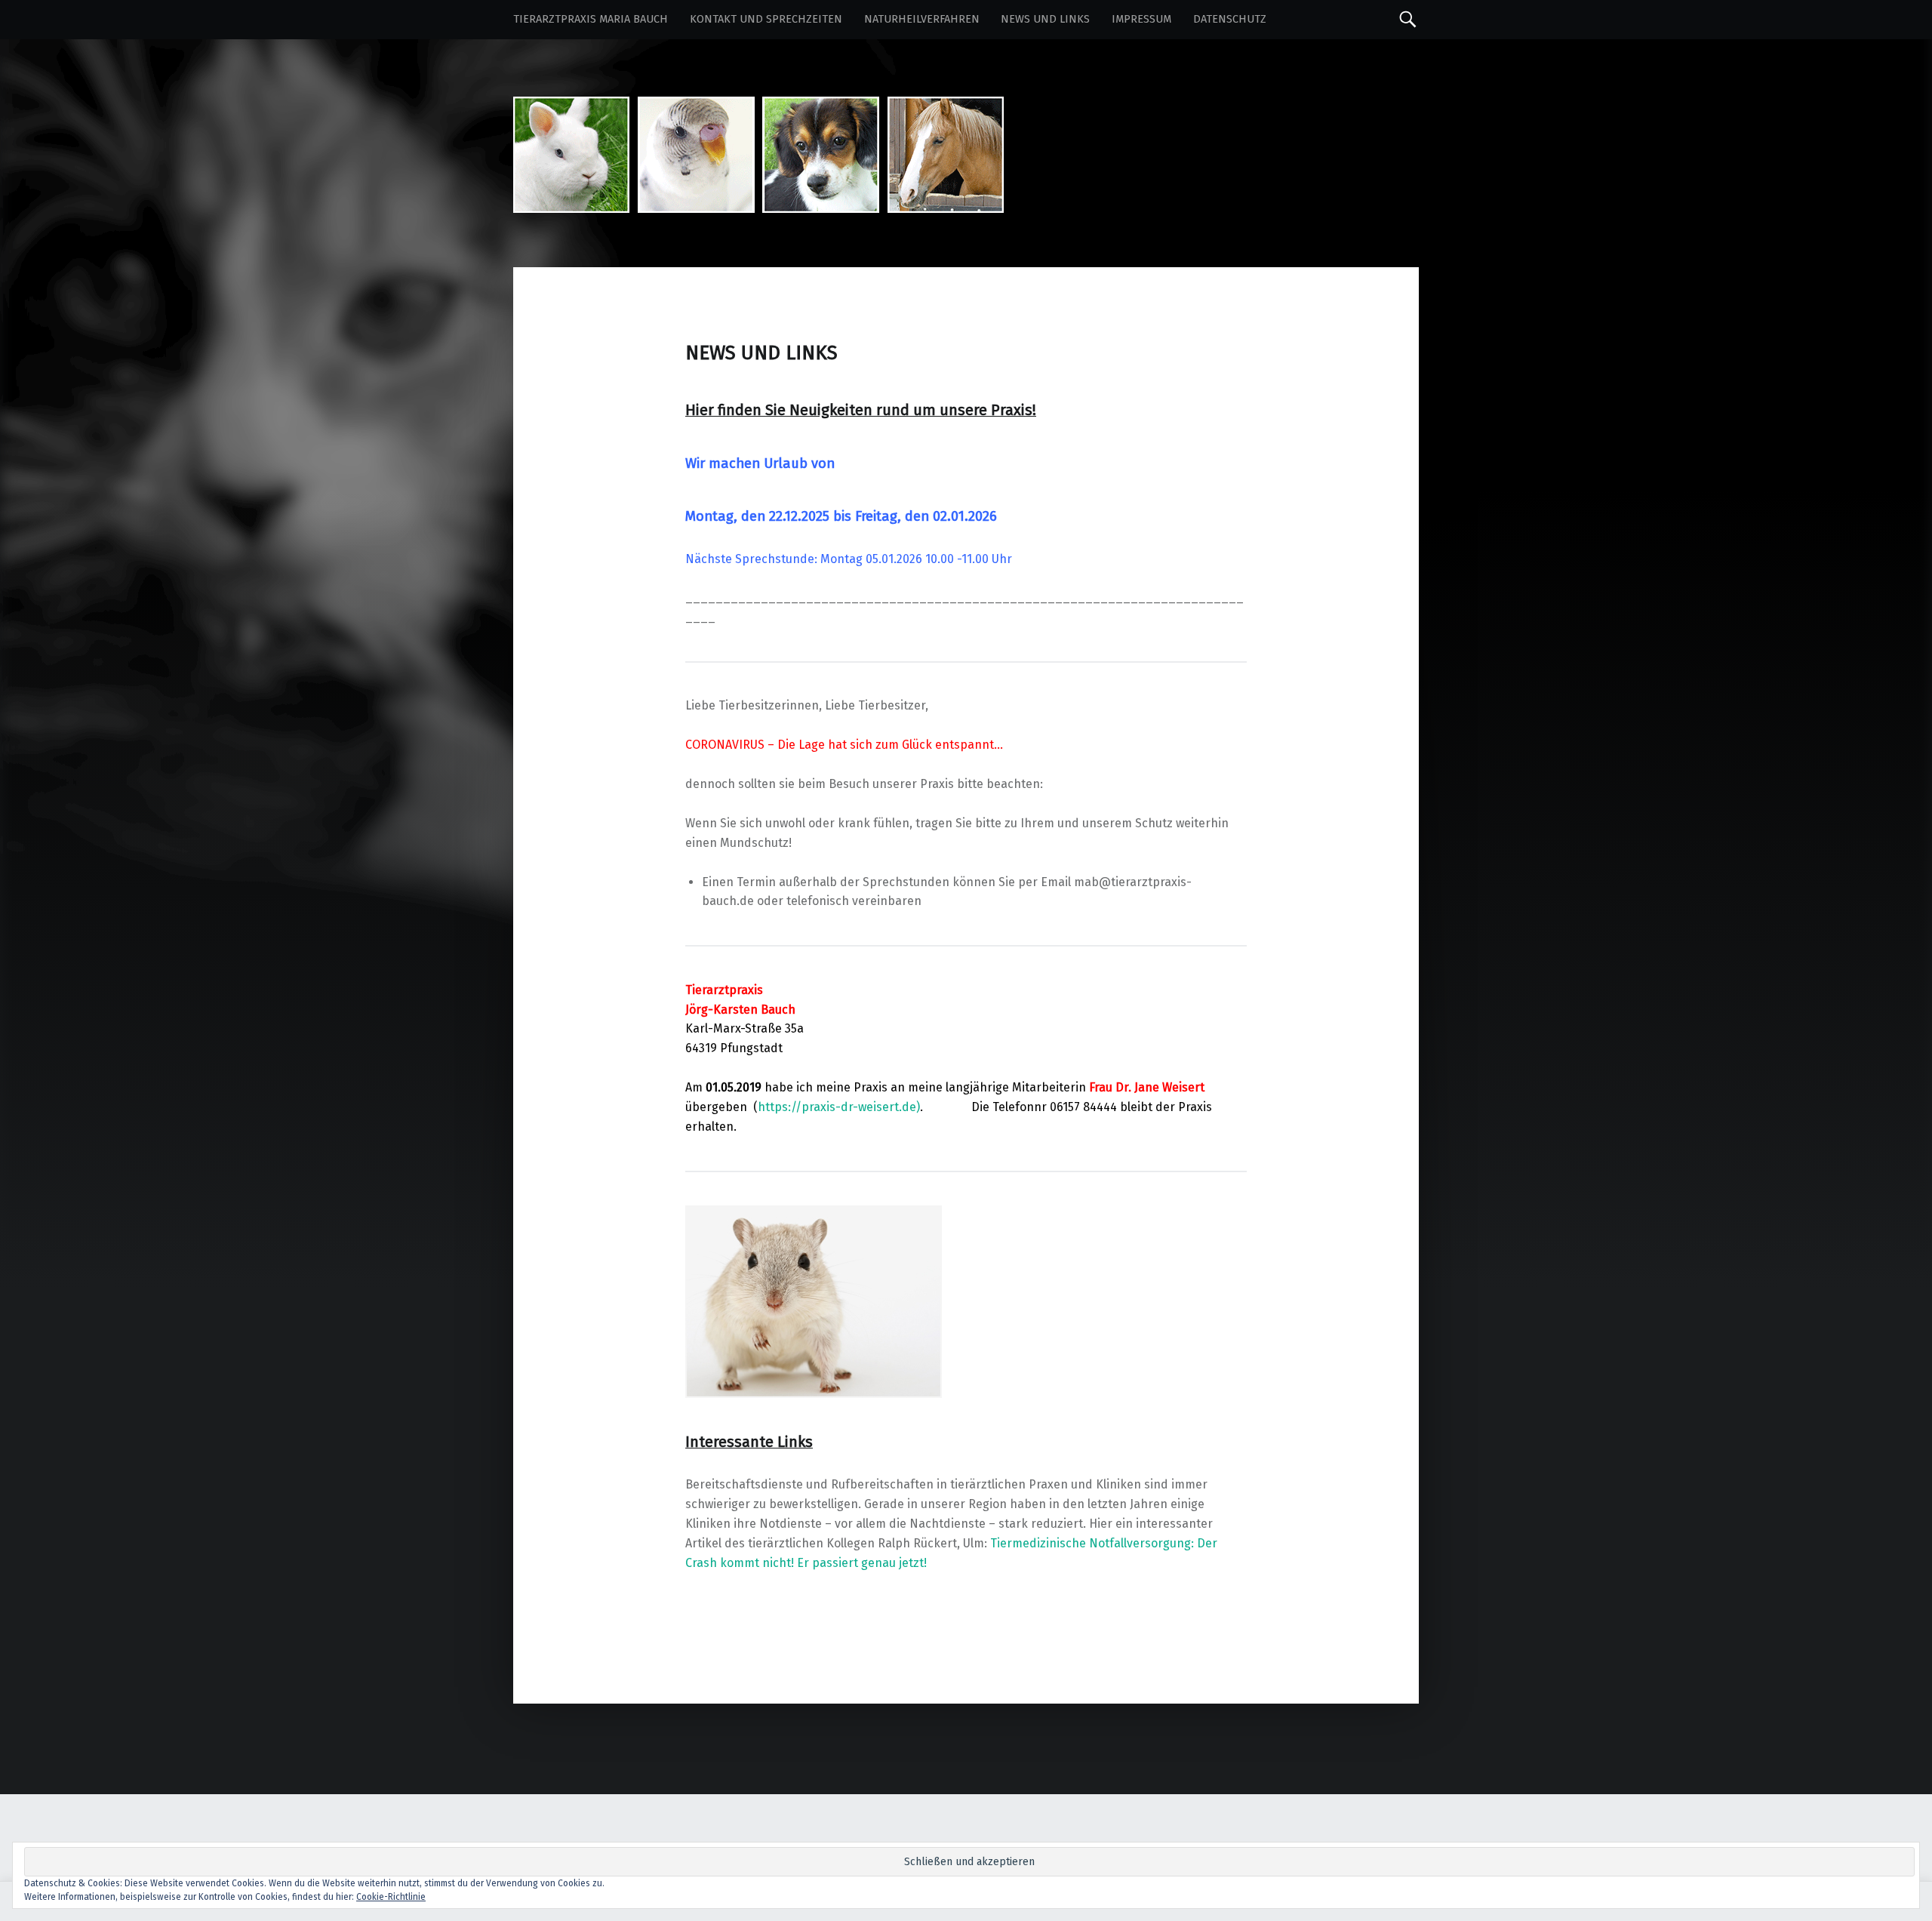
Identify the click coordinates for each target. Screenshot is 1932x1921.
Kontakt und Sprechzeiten (766, 19)
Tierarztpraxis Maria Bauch (591, 19)
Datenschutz (1230, 19)
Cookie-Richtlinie (391, 1897)
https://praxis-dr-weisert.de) (839, 1107)
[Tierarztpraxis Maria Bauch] (758, 110)
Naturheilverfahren (922, 19)
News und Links (1045, 19)
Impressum (1141, 19)
